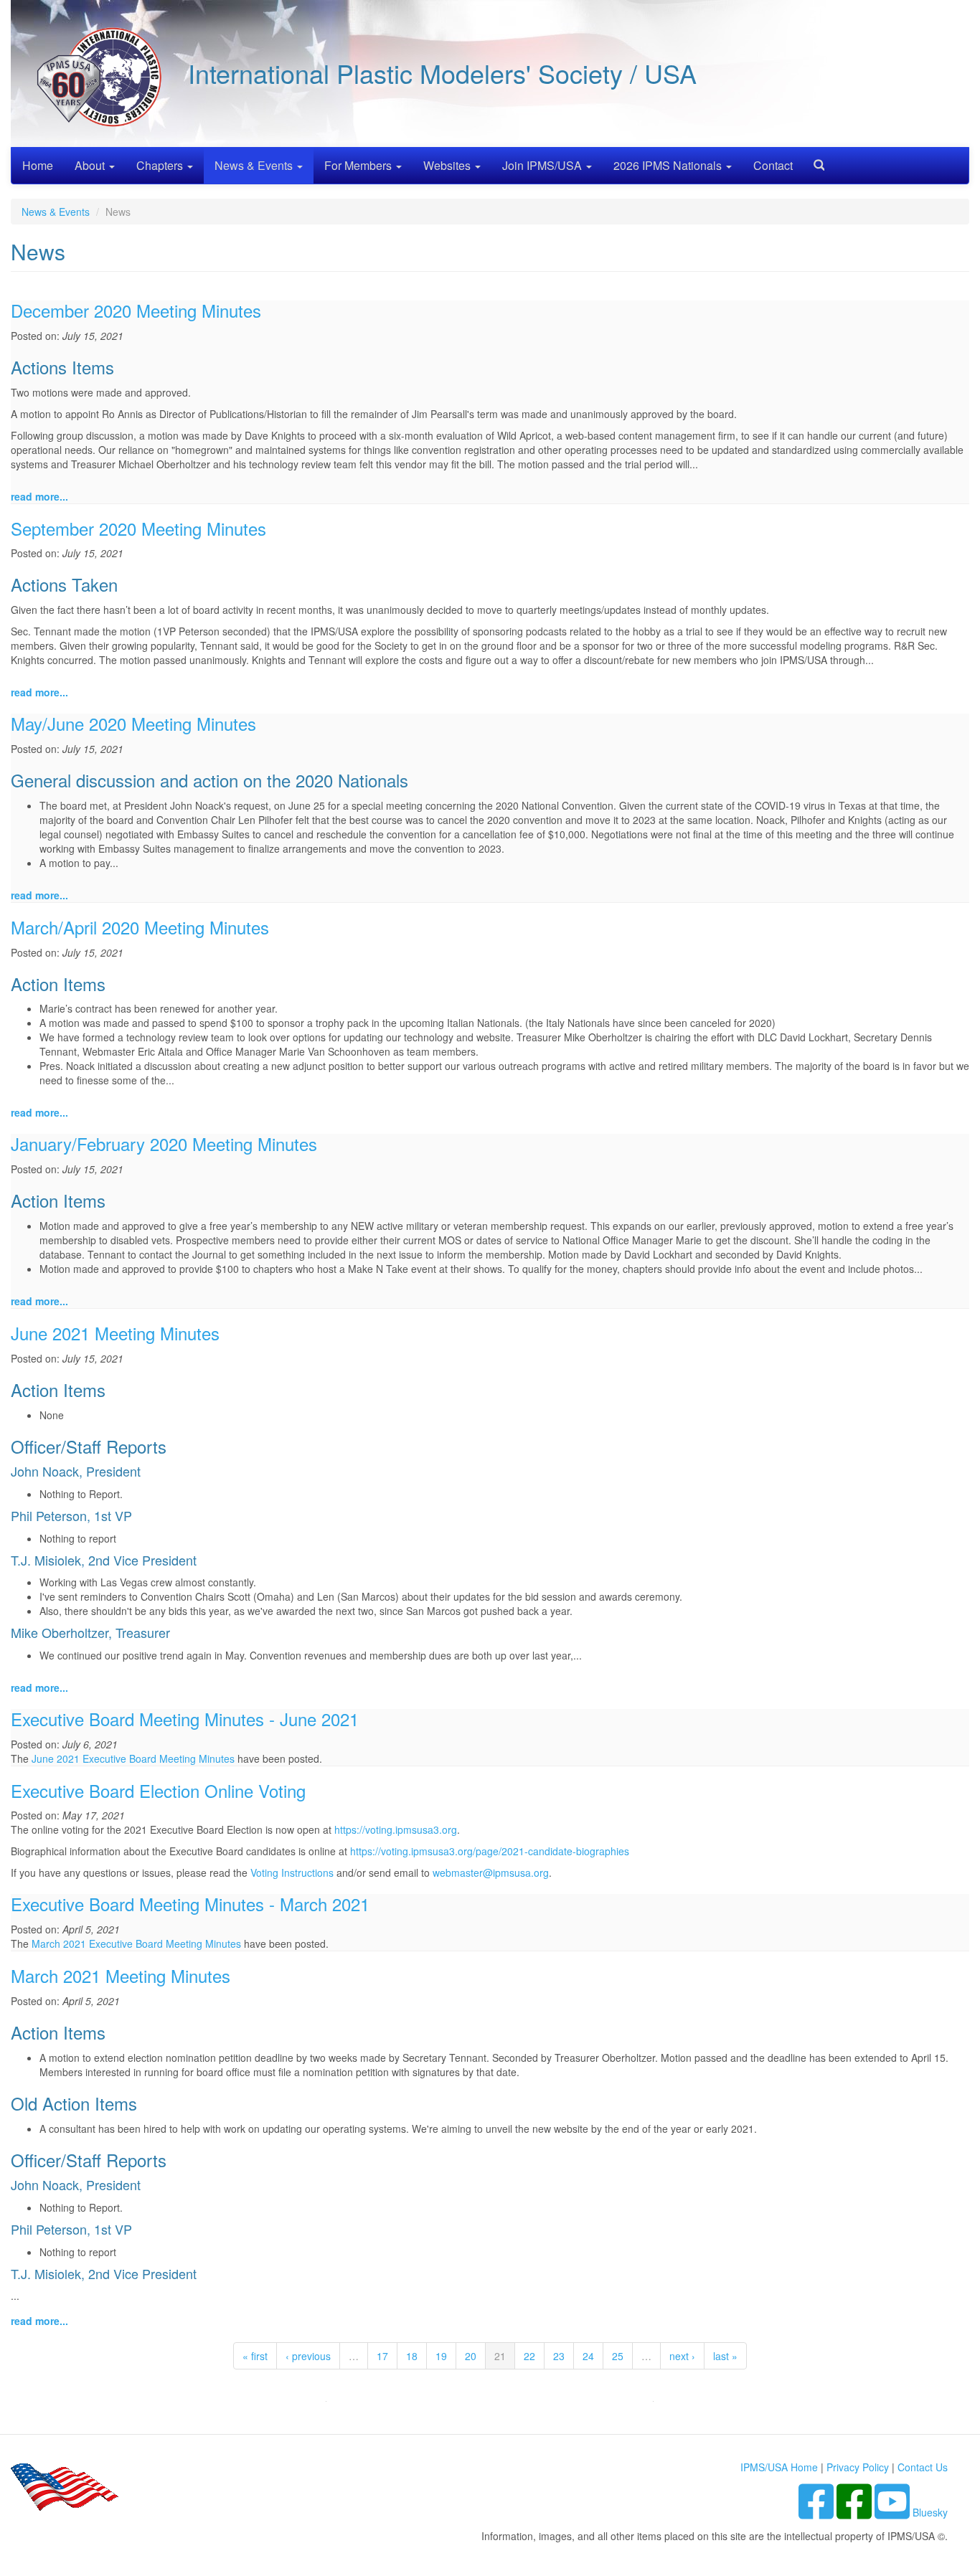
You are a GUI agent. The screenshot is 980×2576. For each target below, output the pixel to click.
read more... (39, 496)
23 (559, 2356)
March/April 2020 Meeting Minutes (140, 927)
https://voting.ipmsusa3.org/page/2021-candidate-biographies (490, 1851)
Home (38, 165)
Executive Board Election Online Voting (158, 1790)
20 (471, 2356)
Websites (448, 165)
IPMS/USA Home (779, 2467)
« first (255, 2356)
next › (682, 2356)
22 (529, 2356)
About (91, 165)
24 (588, 2356)
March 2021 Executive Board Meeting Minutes (136, 1943)
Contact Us (923, 2467)
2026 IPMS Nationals (669, 165)
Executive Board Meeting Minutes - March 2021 (190, 1904)
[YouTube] (894, 2512)
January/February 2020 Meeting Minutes (164, 1143)
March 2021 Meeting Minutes (121, 1975)
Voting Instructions (292, 1872)
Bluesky (930, 2512)
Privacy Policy (858, 2467)
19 (441, 2356)
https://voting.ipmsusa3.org (396, 1829)
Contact (773, 165)
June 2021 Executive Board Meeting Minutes (133, 1758)
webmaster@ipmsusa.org (491, 1872)
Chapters (161, 165)
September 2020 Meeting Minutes (138, 528)
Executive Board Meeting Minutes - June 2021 (185, 1719)
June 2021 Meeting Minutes (115, 1333)
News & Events (255, 165)
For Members (359, 165)
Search (814, 160)
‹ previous (308, 2356)
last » (725, 2356)
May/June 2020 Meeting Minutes (133, 723)
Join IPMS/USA (543, 165)
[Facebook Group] (818, 2512)
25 (618, 2356)
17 (382, 2356)
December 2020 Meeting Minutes (136, 310)
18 (412, 2356)
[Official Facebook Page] (856, 2512)
